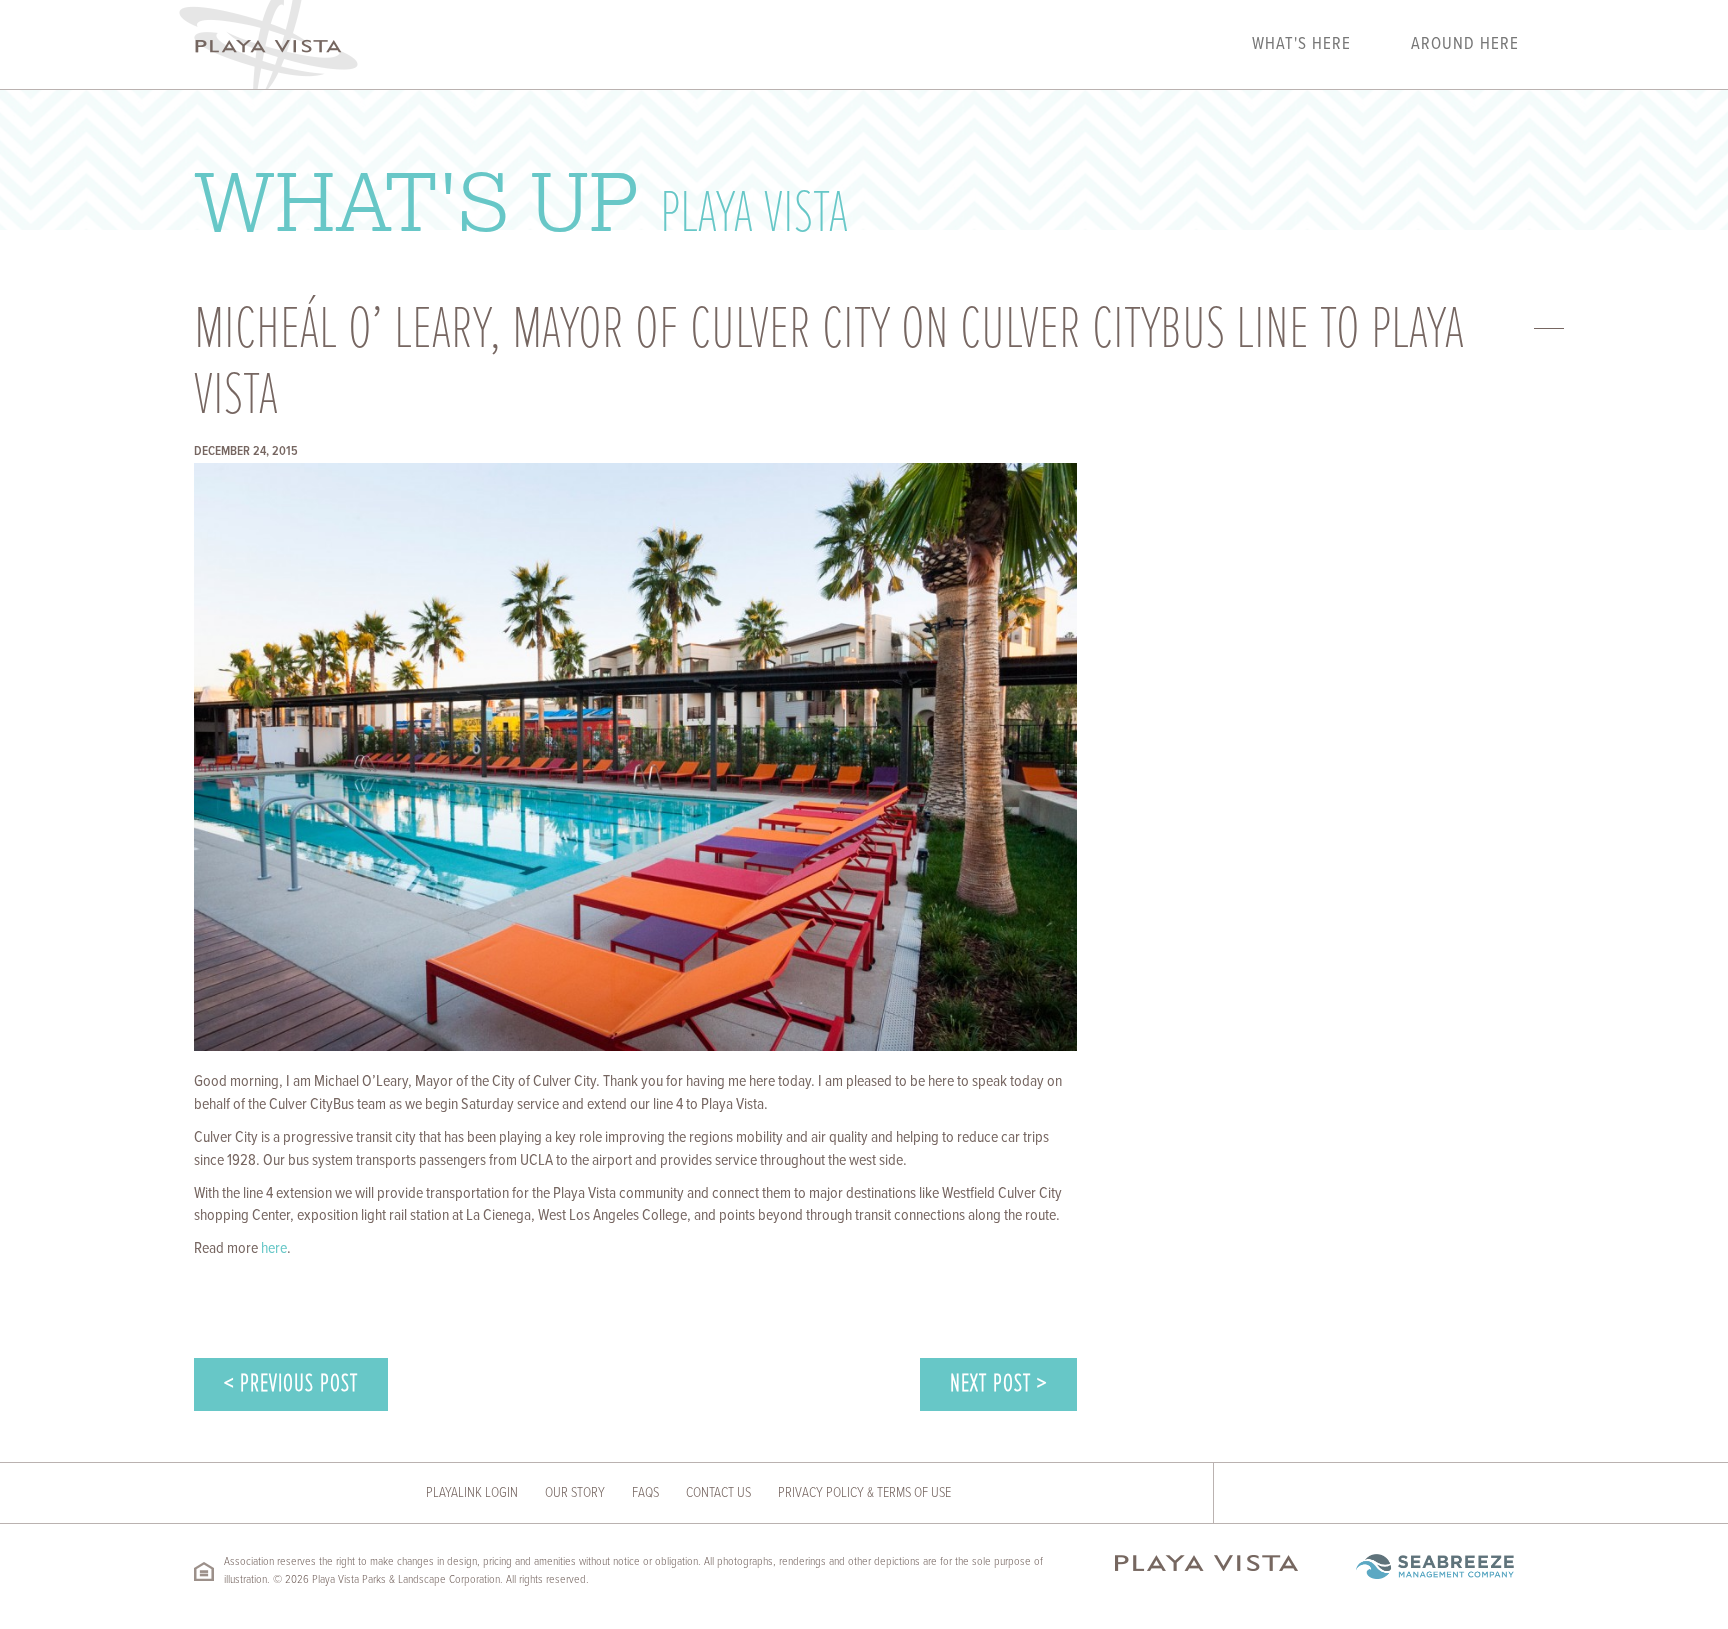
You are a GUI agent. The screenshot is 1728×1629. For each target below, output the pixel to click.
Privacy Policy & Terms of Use (864, 1493)
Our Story (575, 1493)
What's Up (521, 199)
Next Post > (998, 1384)
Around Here (1465, 45)
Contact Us (718, 1493)
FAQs (645, 1493)
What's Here (1301, 45)
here (274, 1248)
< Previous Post (291, 1384)
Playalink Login (472, 1493)
